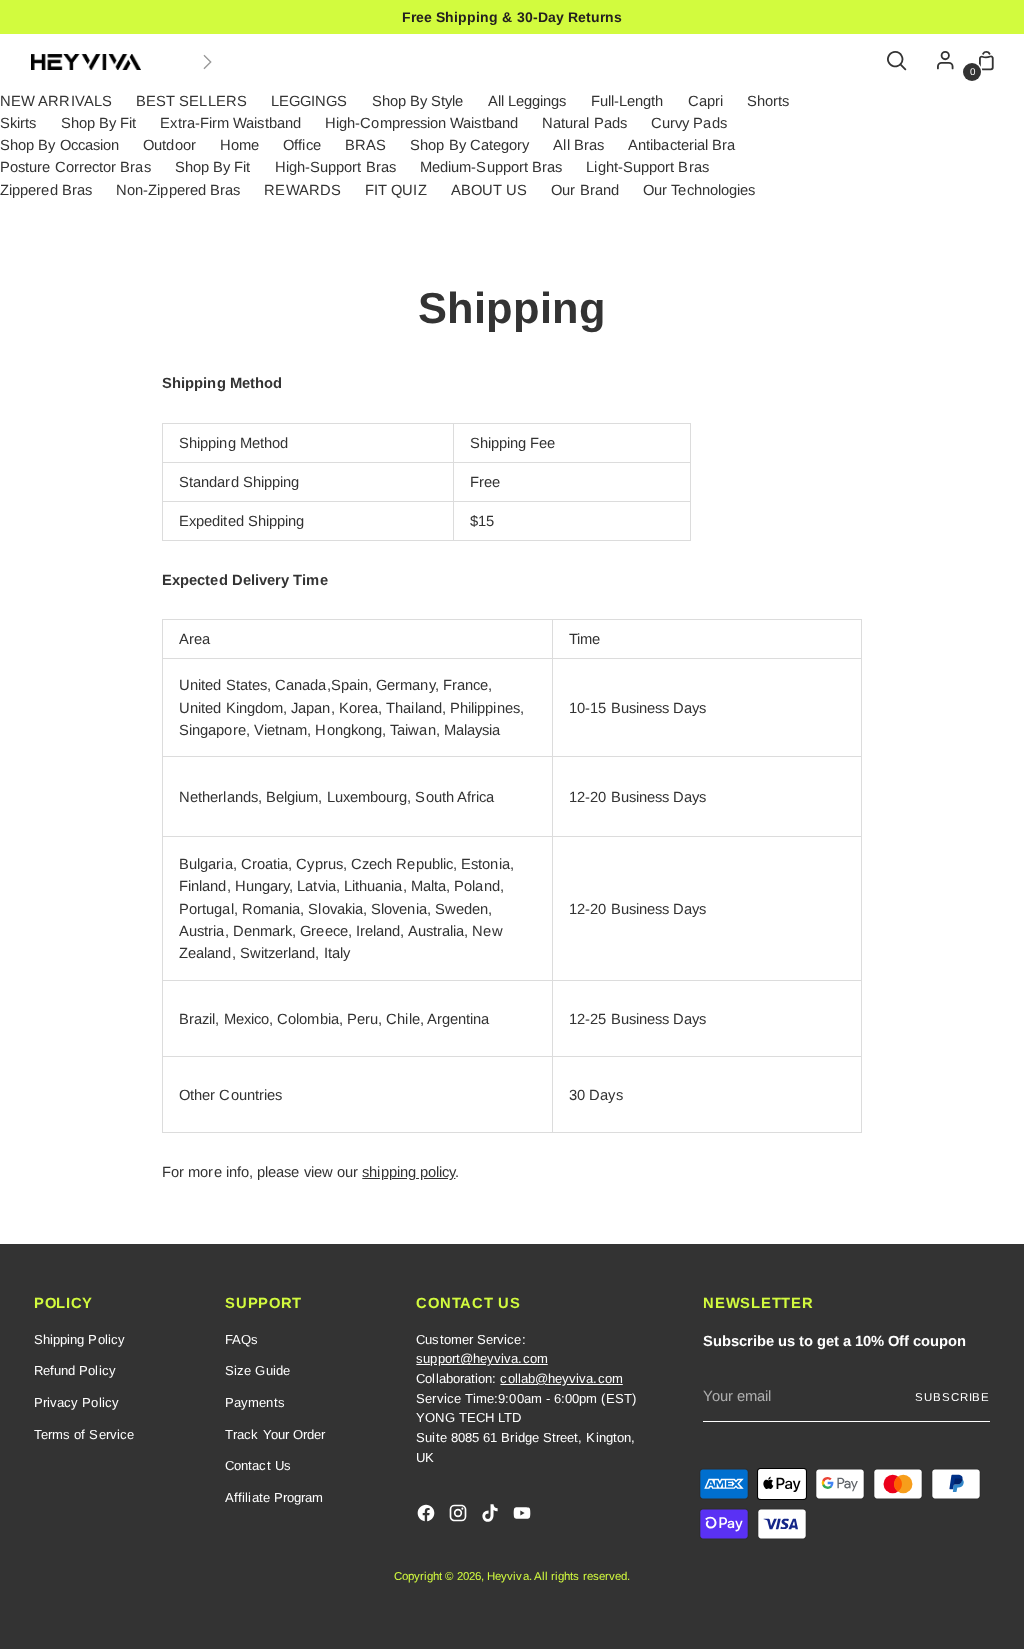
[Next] (207, 62)
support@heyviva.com (481, 1358)
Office (301, 145)
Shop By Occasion (59, 145)
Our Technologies (699, 190)
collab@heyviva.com (561, 1378)
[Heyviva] (86, 62)
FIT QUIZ (396, 190)
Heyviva (508, 1576)
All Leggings (527, 101)
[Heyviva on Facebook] (428, 1516)
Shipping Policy (79, 1339)
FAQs (241, 1339)
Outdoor (169, 145)
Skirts (18, 123)
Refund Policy (75, 1370)
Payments (255, 1402)
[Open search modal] (898, 62)
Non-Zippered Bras (178, 190)
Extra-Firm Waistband (230, 123)
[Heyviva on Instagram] (460, 1516)
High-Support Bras (335, 167)
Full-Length (627, 101)
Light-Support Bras (647, 167)
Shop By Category (469, 145)
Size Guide (257, 1370)
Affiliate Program (274, 1497)
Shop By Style (418, 101)
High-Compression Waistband (421, 123)
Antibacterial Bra (681, 145)
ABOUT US (489, 190)
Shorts (768, 101)
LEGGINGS (309, 101)
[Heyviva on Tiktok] (492, 1516)
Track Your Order (275, 1434)
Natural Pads (584, 123)
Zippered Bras (46, 190)
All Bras (578, 145)
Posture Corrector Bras (75, 167)
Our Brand (585, 190)
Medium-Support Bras (491, 167)
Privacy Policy (76, 1402)
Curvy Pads (689, 123)
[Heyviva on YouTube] (524, 1516)
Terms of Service (84, 1434)
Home (239, 145)
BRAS (365, 145)
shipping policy (408, 1172)
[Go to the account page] (940, 62)
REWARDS (302, 190)
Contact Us (258, 1465)
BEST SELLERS (191, 101)
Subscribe (952, 1397)
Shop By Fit (99, 123)
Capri (705, 101)
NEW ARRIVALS (56, 101)
